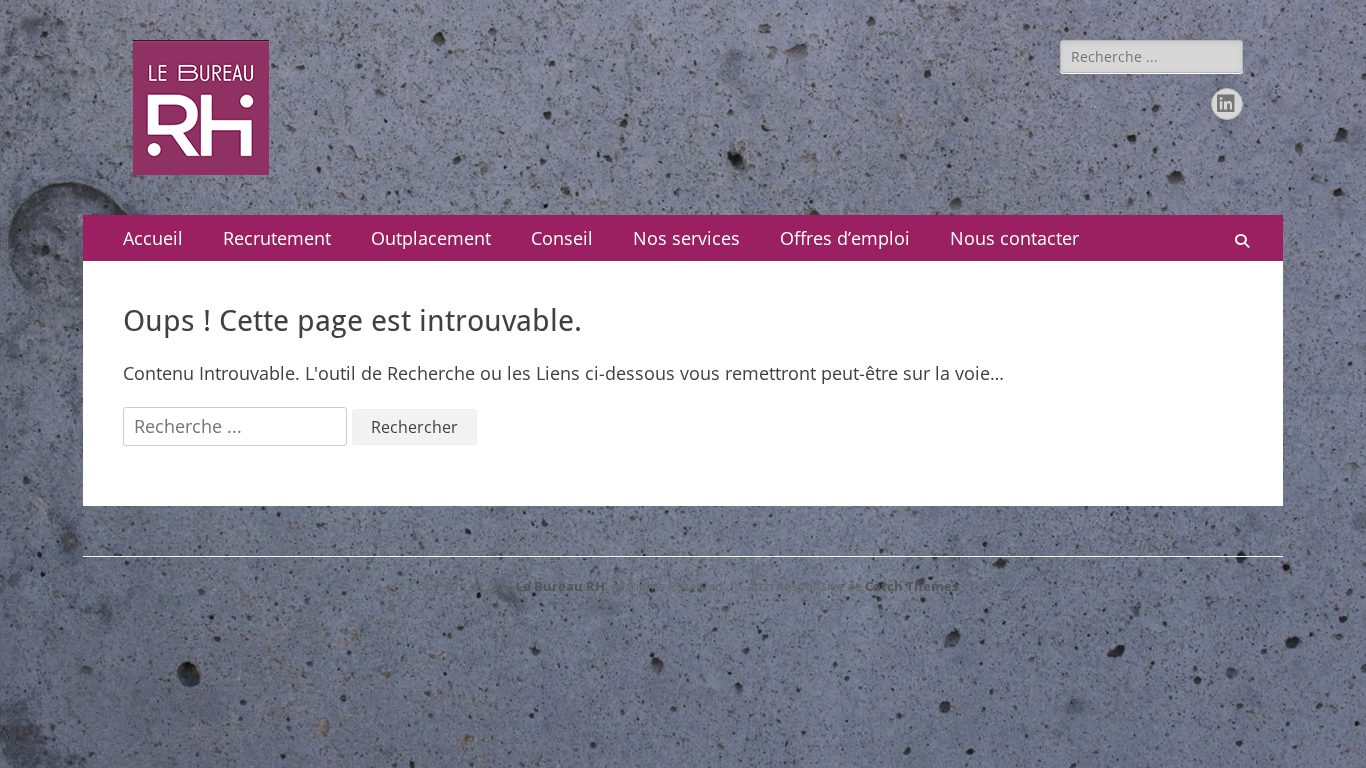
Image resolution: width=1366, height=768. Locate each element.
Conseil (562, 238)
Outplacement (431, 238)
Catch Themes (911, 586)
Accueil (153, 238)
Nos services (686, 238)
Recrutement (277, 238)
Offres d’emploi (845, 238)
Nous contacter (1014, 238)
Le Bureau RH (560, 586)
